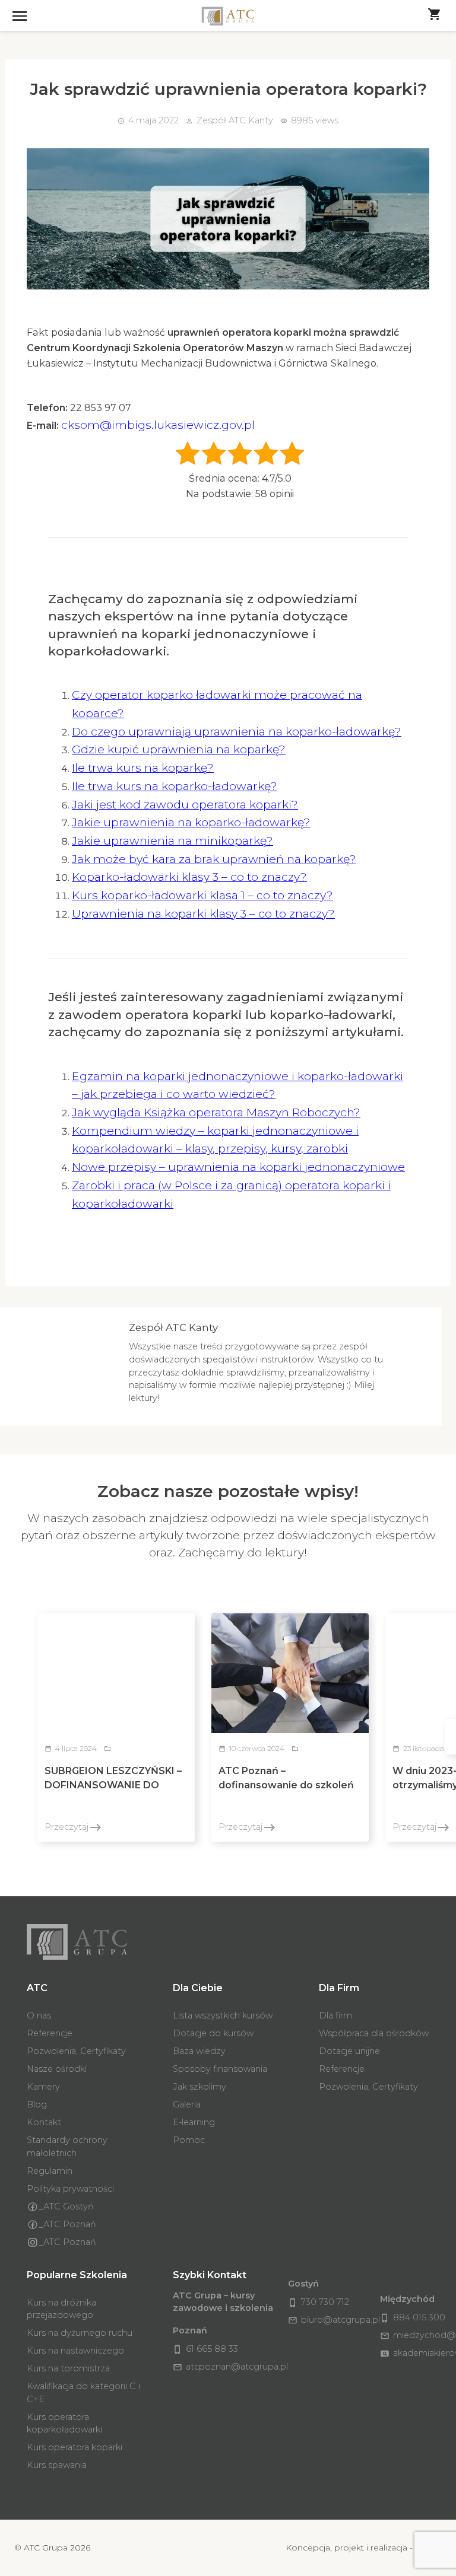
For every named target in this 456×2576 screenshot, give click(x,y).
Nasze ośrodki (57, 2069)
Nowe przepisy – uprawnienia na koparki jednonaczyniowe (238, 1167)
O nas (39, 2015)
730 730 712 (319, 2302)
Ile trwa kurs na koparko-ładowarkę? (175, 786)
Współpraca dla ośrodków (374, 2033)
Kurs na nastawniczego (75, 2351)
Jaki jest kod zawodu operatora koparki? (185, 804)
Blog (37, 2104)
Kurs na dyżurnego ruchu (80, 2333)
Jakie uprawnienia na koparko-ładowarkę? (191, 822)
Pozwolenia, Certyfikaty (76, 2051)
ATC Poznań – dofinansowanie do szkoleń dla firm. (286, 1785)
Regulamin (50, 2171)
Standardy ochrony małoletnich (67, 2147)
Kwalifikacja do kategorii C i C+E (83, 2393)
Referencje (50, 2033)
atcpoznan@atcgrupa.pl (230, 2367)
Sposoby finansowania (220, 2069)
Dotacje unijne (349, 2051)
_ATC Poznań (67, 2224)
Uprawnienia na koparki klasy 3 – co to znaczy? (203, 913)
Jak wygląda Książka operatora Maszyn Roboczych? (216, 1112)
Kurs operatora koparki (75, 2447)
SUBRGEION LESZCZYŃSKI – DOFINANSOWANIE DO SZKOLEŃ (113, 1785)
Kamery (43, 2087)
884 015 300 (413, 2317)
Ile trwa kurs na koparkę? (143, 768)
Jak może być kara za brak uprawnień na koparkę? (214, 859)
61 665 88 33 (205, 2349)
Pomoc (189, 2140)
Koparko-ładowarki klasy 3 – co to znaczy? (189, 877)
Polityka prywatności (70, 2189)
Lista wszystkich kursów (223, 2015)
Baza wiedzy (199, 2051)
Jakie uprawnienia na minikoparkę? (172, 840)
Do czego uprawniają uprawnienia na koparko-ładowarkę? (237, 731)
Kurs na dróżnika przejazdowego (61, 2309)
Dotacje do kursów (213, 2033)
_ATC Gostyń (66, 2206)
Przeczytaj (74, 1827)
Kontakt (44, 2122)
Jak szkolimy (199, 2087)
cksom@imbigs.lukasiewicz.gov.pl (158, 425)
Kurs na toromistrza (68, 2368)
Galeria (187, 2104)
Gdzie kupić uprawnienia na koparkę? (179, 749)
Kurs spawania (57, 2465)
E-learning (194, 2122)
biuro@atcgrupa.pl (334, 2320)
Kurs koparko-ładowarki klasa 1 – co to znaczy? (202, 895)
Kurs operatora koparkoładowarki (64, 2424)
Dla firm (335, 2015)
